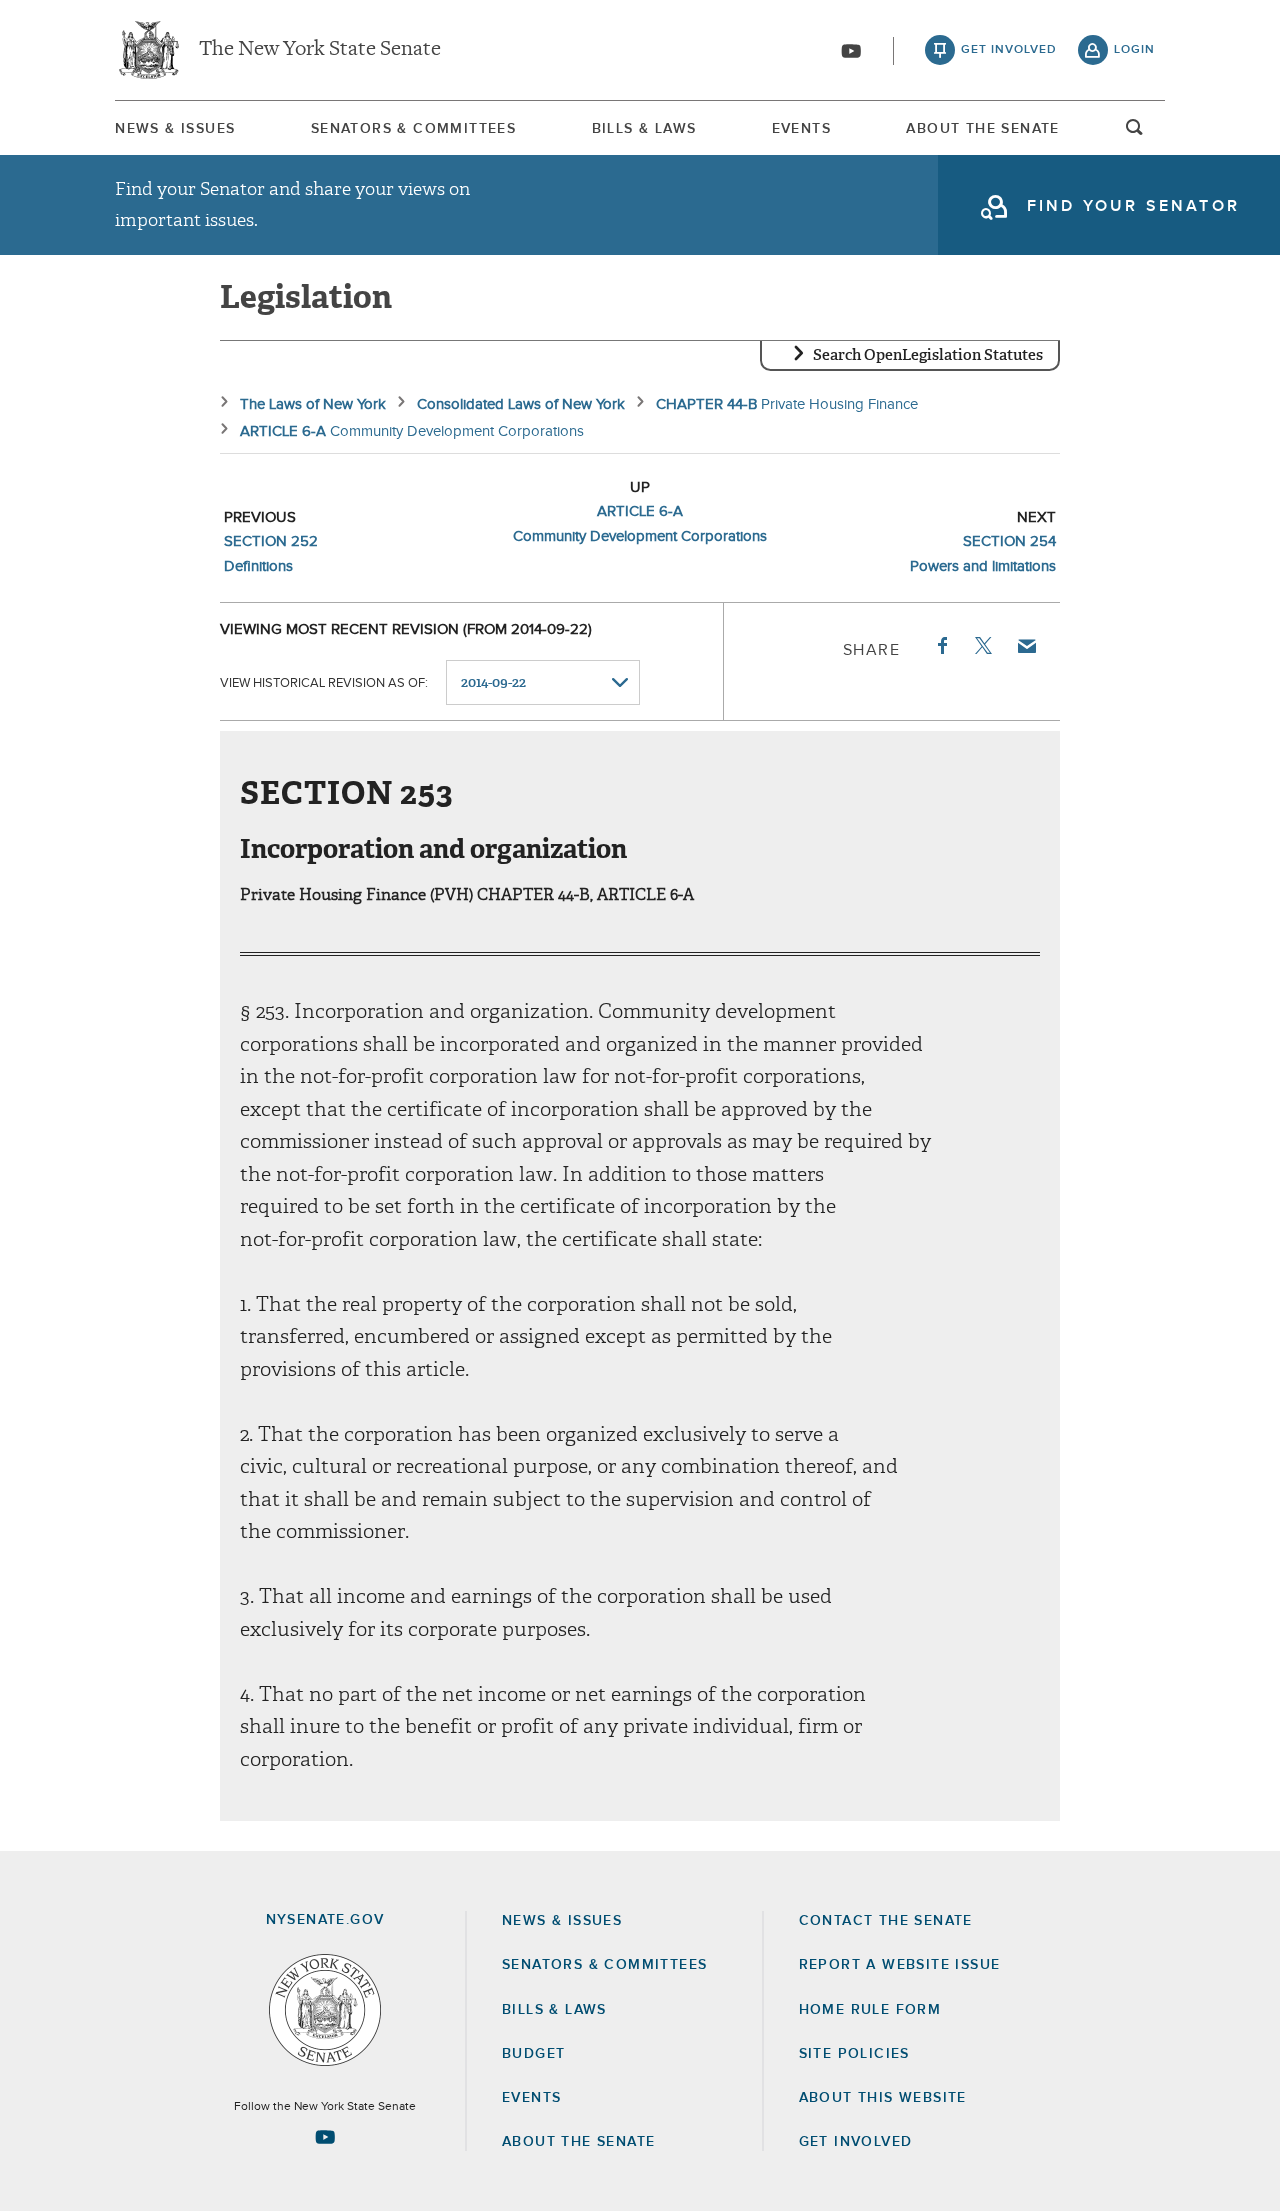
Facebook (941, 646)
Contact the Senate (886, 1921)
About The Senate (982, 129)
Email (1026, 646)
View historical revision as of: (324, 683)
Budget (533, 2054)
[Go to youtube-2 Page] (325, 2137)
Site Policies (854, 2054)
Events (801, 129)
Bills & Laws (644, 129)
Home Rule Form (870, 2010)
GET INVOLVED (856, 2142)
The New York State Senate (320, 50)
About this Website (883, 2098)
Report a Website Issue (900, 1965)
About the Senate (578, 2142)
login (1134, 50)
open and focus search (1135, 133)
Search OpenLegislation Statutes (928, 355)
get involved (1009, 50)
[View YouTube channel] (851, 51)
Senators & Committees (413, 129)
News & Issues (175, 129)
